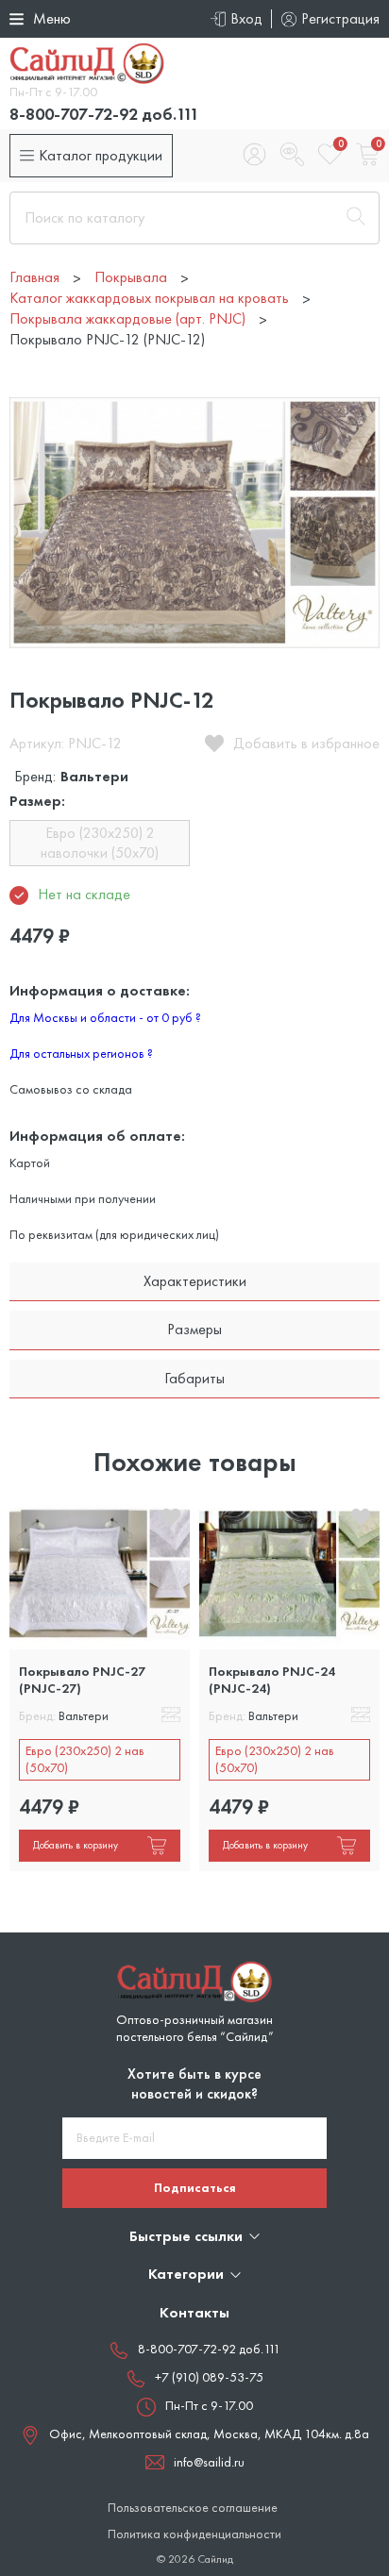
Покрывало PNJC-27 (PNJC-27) (82, 1680)
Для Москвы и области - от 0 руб (105, 1017)
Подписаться (195, 2187)
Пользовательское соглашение (193, 2508)
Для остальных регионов (81, 1053)
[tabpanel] (100, 1685)
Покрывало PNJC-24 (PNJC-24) (272, 1680)
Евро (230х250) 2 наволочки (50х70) (100, 842)
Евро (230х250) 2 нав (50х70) (85, 1759)
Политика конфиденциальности (194, 2534)
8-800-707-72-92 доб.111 (104, 114)
